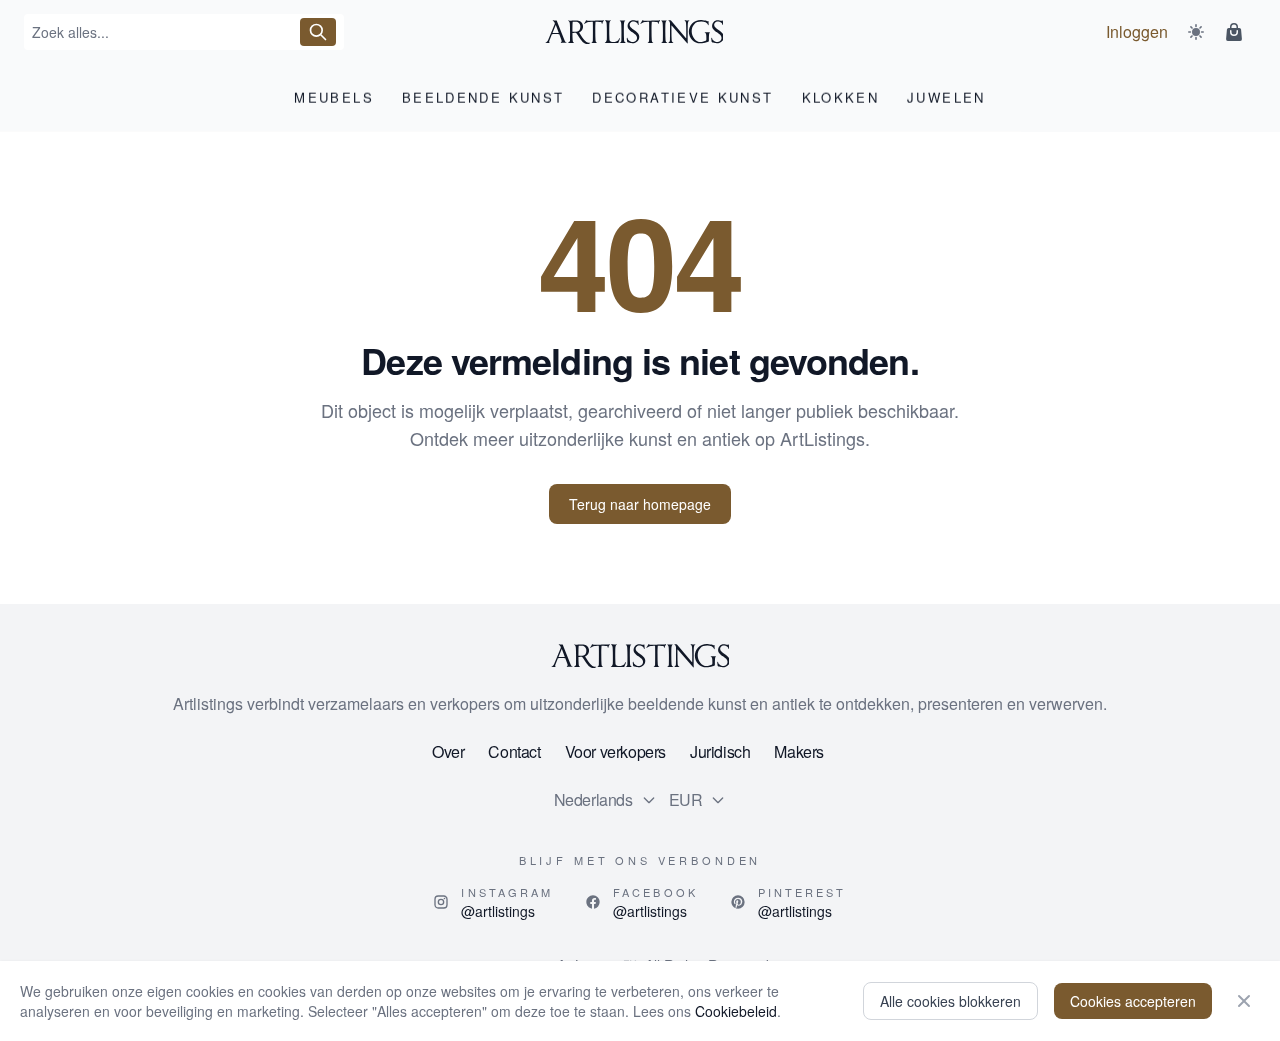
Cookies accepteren (1133, 1001)
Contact (514, 751)
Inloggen (1137, 31)
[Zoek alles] (318, 32)
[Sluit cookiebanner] (1244, 1001)
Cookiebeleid (736, 1011)
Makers (799, 751)
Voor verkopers (615, 751)
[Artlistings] (640, 32)
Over (448, 751)
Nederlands (593, 799)
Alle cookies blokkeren (950, 1001)
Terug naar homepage (640, 504)
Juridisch (720, 751)
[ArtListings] (640, 656)
